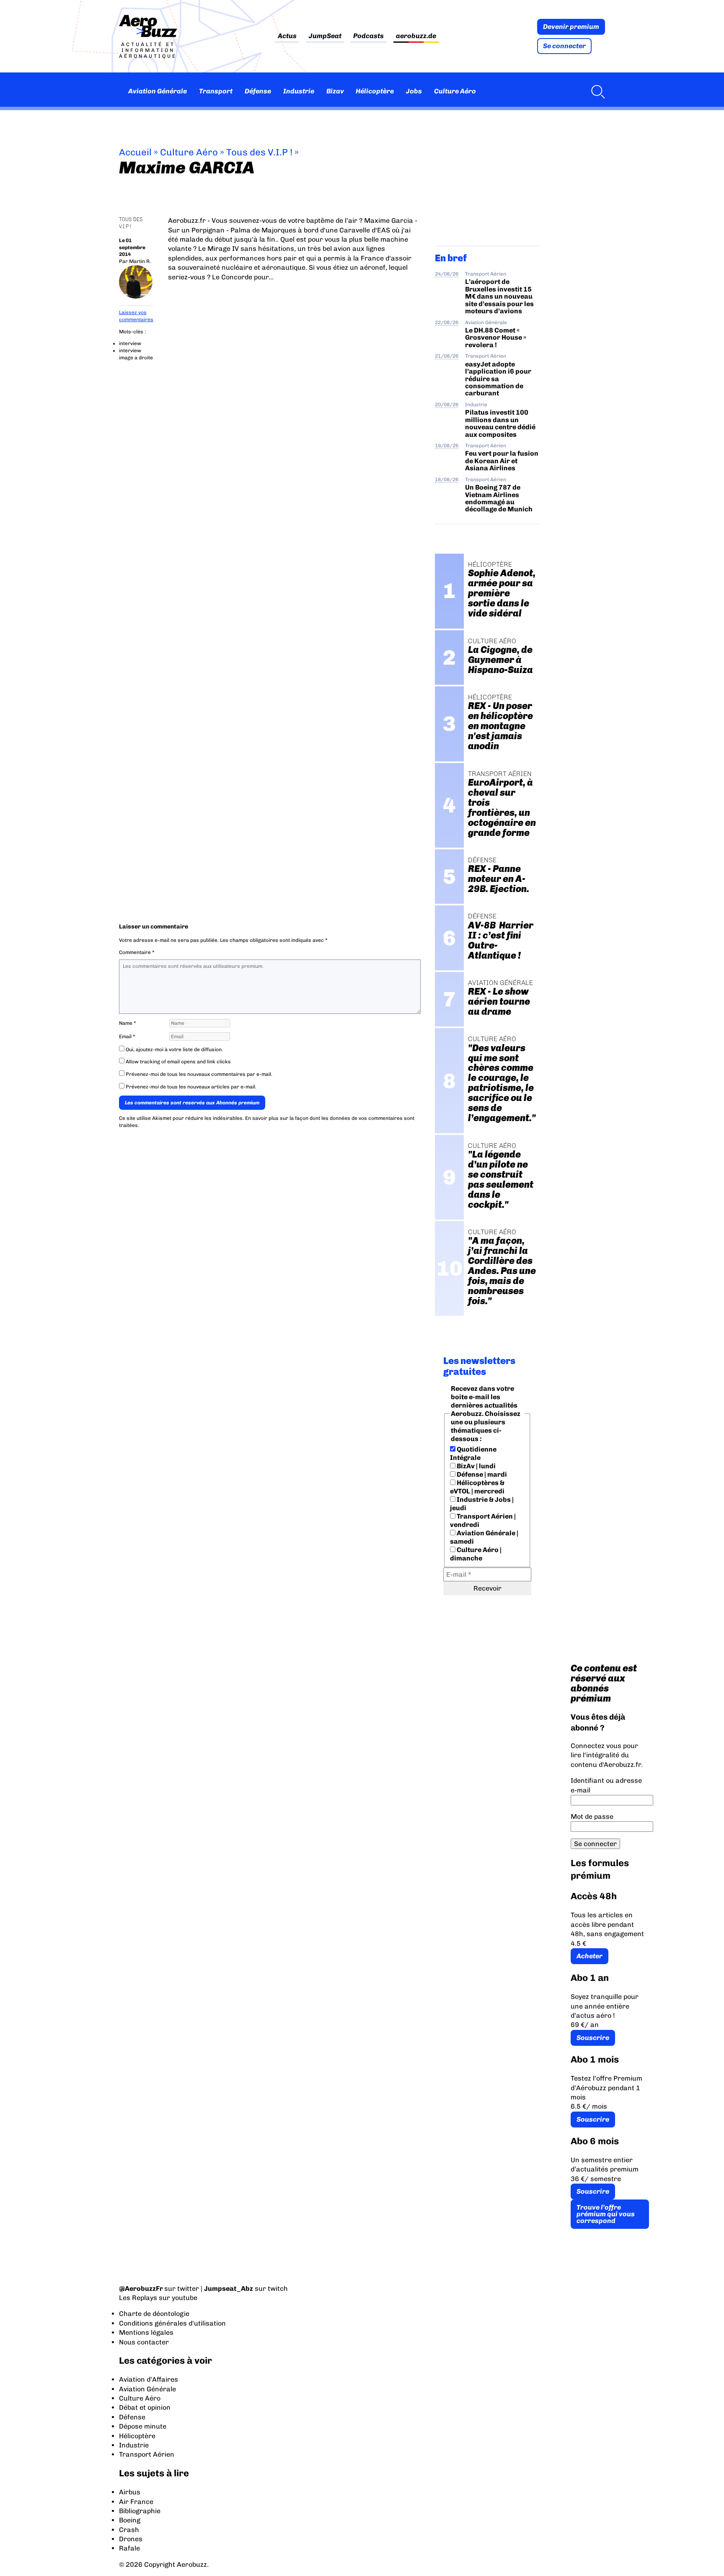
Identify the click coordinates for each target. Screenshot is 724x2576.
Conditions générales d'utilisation (172, 2323)
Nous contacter (144, 2342)
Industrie (299, 91)
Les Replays (138, 2298)
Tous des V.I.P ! (259, 152)
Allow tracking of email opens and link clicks (178, 1062)
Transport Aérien (486, 274)
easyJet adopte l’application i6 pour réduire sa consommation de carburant (498, 379)
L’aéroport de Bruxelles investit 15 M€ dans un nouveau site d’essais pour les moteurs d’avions (499, 296)
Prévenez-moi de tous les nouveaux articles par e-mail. (191, 1087)
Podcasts (368, 36)
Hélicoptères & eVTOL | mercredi (477, 1487)
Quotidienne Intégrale (473, 1453)
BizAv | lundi (476, 1466)
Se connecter (564, 46)
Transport (216, 91)
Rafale (129, 2548)
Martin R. (140, 261)
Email (127, 1037)
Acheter (590, 1956)
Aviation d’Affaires (149, 2379)
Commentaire (137, 952)
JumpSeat (325, 36)
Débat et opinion (145, 2407)
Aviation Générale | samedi (484, 1537)
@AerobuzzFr (141, 2288)
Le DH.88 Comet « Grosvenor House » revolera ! (496, 338)
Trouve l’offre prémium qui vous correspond (606, 2214)
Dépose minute (143, 2426)
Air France (136, 2502)
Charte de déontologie (154, 2314)
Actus (287, 36)
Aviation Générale (158, 91)
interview (130, 343)
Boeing (130, 2520)
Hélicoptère (375, 91)
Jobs (414, 91)
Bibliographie (140, 2511)
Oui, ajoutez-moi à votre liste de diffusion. (174, 1049)
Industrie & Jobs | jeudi (482, 1504)
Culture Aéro (455, 91)
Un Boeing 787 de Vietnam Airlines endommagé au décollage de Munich (499, 498)
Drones (131, 2539)
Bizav (335, 91)
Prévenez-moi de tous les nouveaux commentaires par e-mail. (199, 1074)
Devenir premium (571, 27)
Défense (258, 91)
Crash (129, 2530)
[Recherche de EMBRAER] (596, 91)
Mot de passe (592, 1817)
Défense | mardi (481, 1474)
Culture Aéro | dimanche (476, 1554)
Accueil (135, 152)
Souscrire (593, 2038)
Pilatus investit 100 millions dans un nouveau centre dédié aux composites (500, 423)
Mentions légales (146, 2332)
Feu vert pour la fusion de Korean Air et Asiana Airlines (502, 461)
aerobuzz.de (416, 36)
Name (128, 1023)
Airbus (130, 2492)
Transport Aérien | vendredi (483, 1520)
